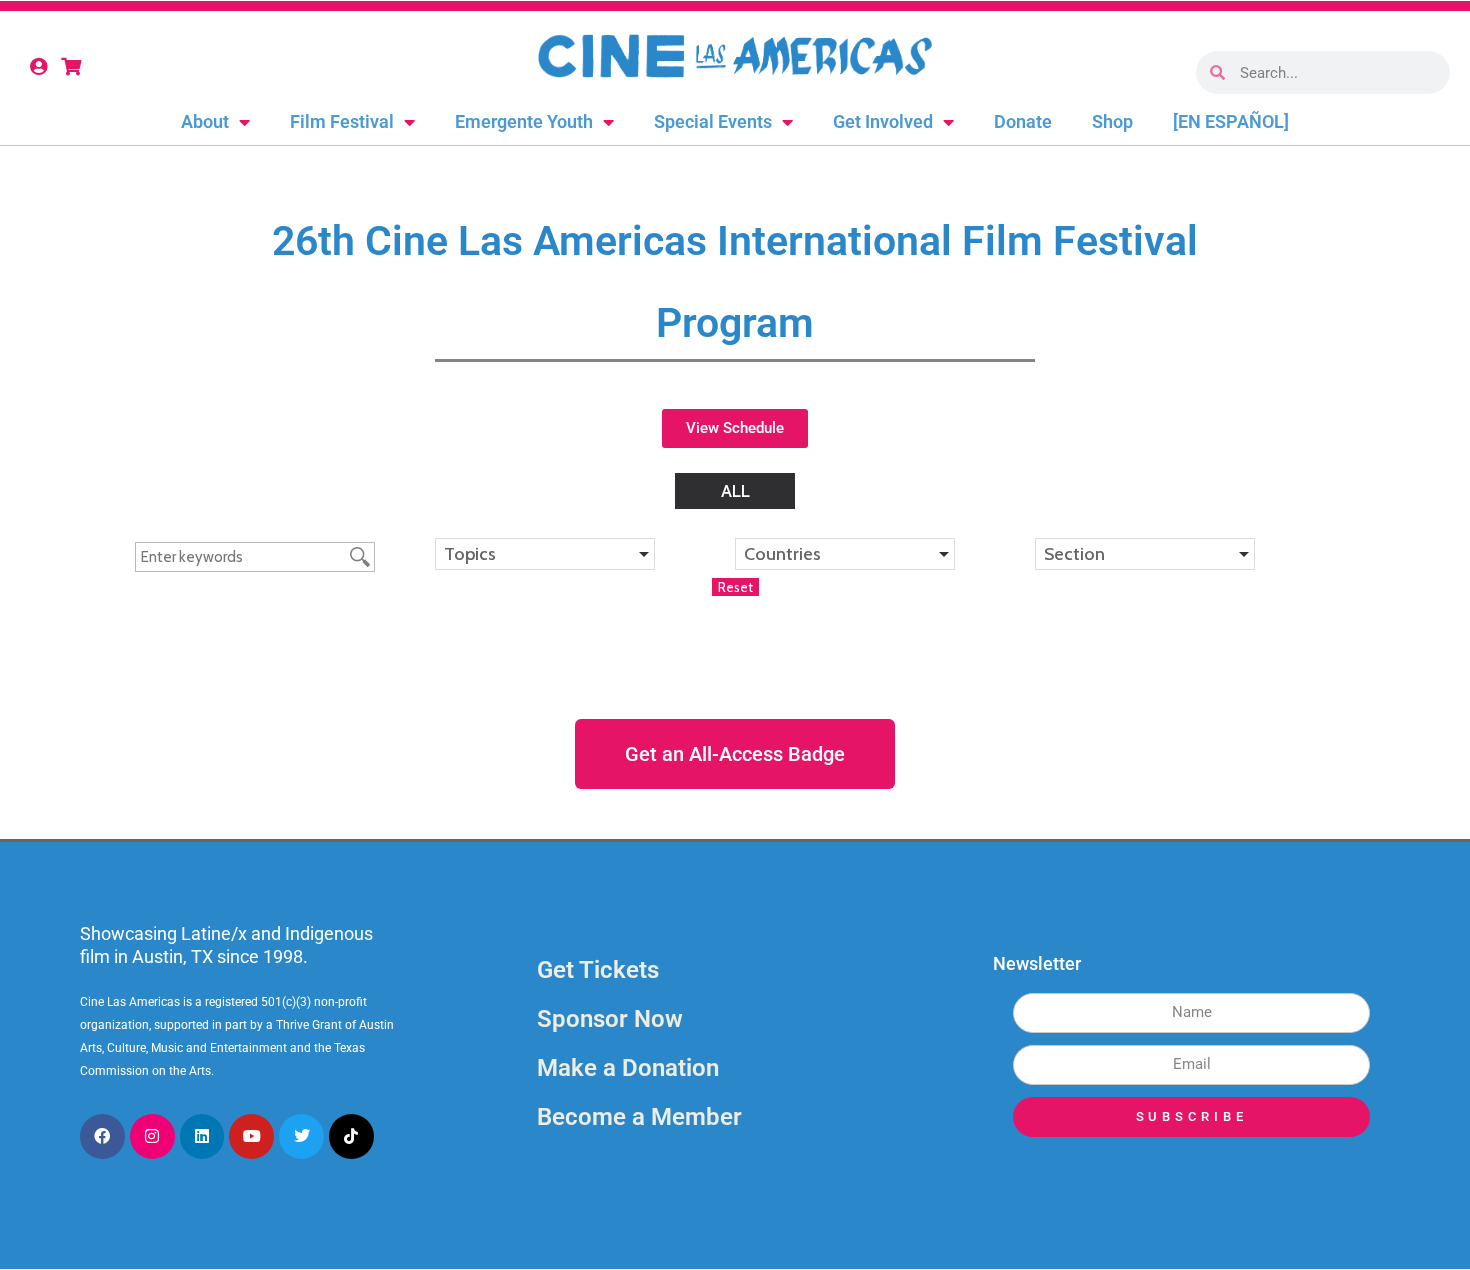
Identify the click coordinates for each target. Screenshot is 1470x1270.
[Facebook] (102, 1136)
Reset (735, 587)
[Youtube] (251, 1136)
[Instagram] (152, 1136)
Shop (1112, 121)
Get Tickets (598, 970)
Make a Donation (628, 1068)
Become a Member (639, 1117)
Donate (1023, 121)
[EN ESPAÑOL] (1231, 121)
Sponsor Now (610, 1019)
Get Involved (883, 121)
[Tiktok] (351, 1136)
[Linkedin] (202, 1136)
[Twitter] (301, 1136)
